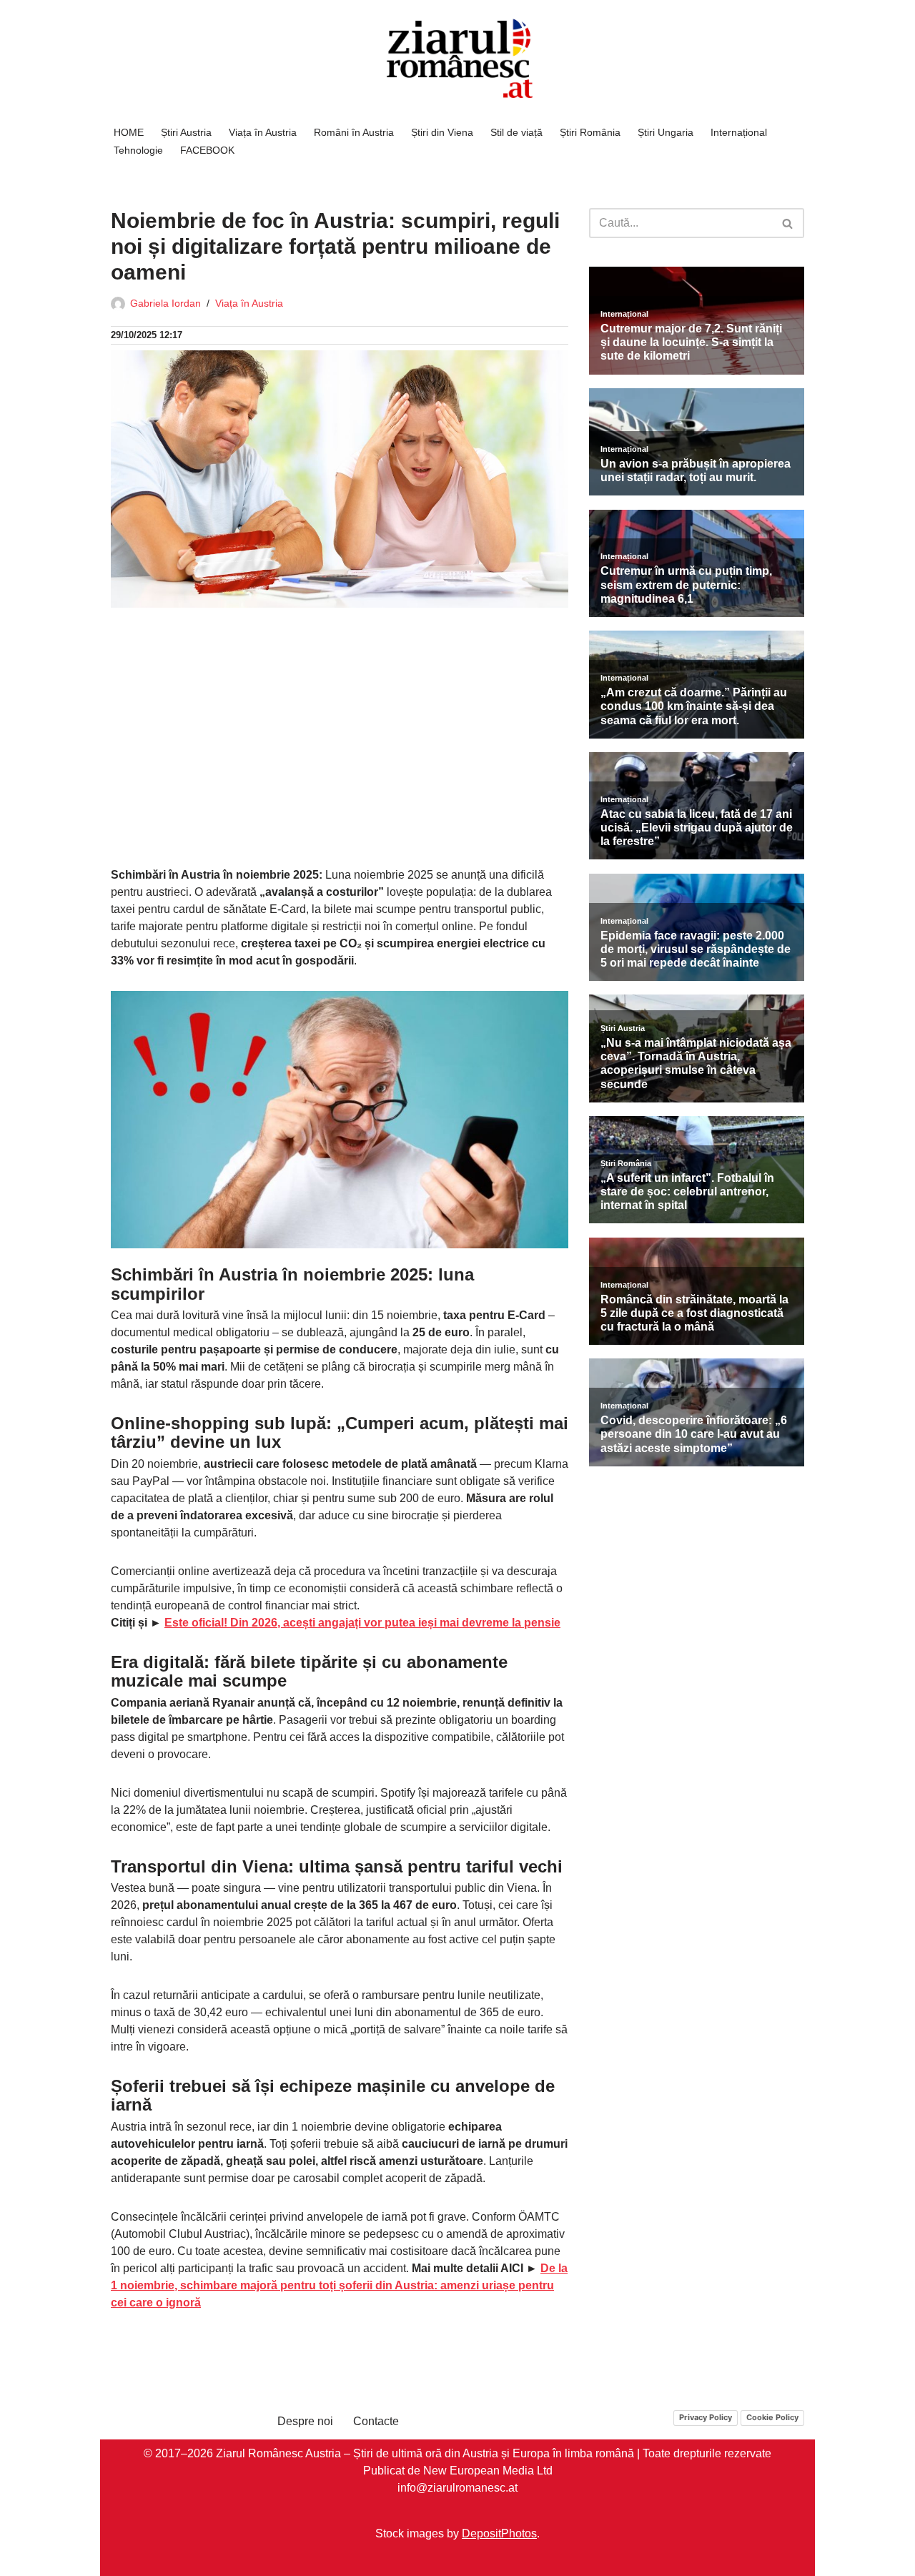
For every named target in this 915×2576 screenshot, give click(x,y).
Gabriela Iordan (165, 303)
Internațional (739, 132)
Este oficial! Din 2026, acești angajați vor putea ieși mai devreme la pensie (362, 1623)
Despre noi (305, 2421)
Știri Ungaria (666, 132)
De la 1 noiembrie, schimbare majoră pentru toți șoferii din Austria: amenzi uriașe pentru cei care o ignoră (339, 2285)
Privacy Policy (706, 2417)
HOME (129, 132)
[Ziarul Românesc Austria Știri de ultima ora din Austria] (457, 59)
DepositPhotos (499, 2533)
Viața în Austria (263, 132)
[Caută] (788, 223)
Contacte (376, 2421)
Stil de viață (516, 132)
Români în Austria (354, 132)
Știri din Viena (442, 132)
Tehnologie (138, 150)
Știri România (590, 132)
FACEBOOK (207, 150)
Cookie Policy (772, 2417)
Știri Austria (186, 132)
